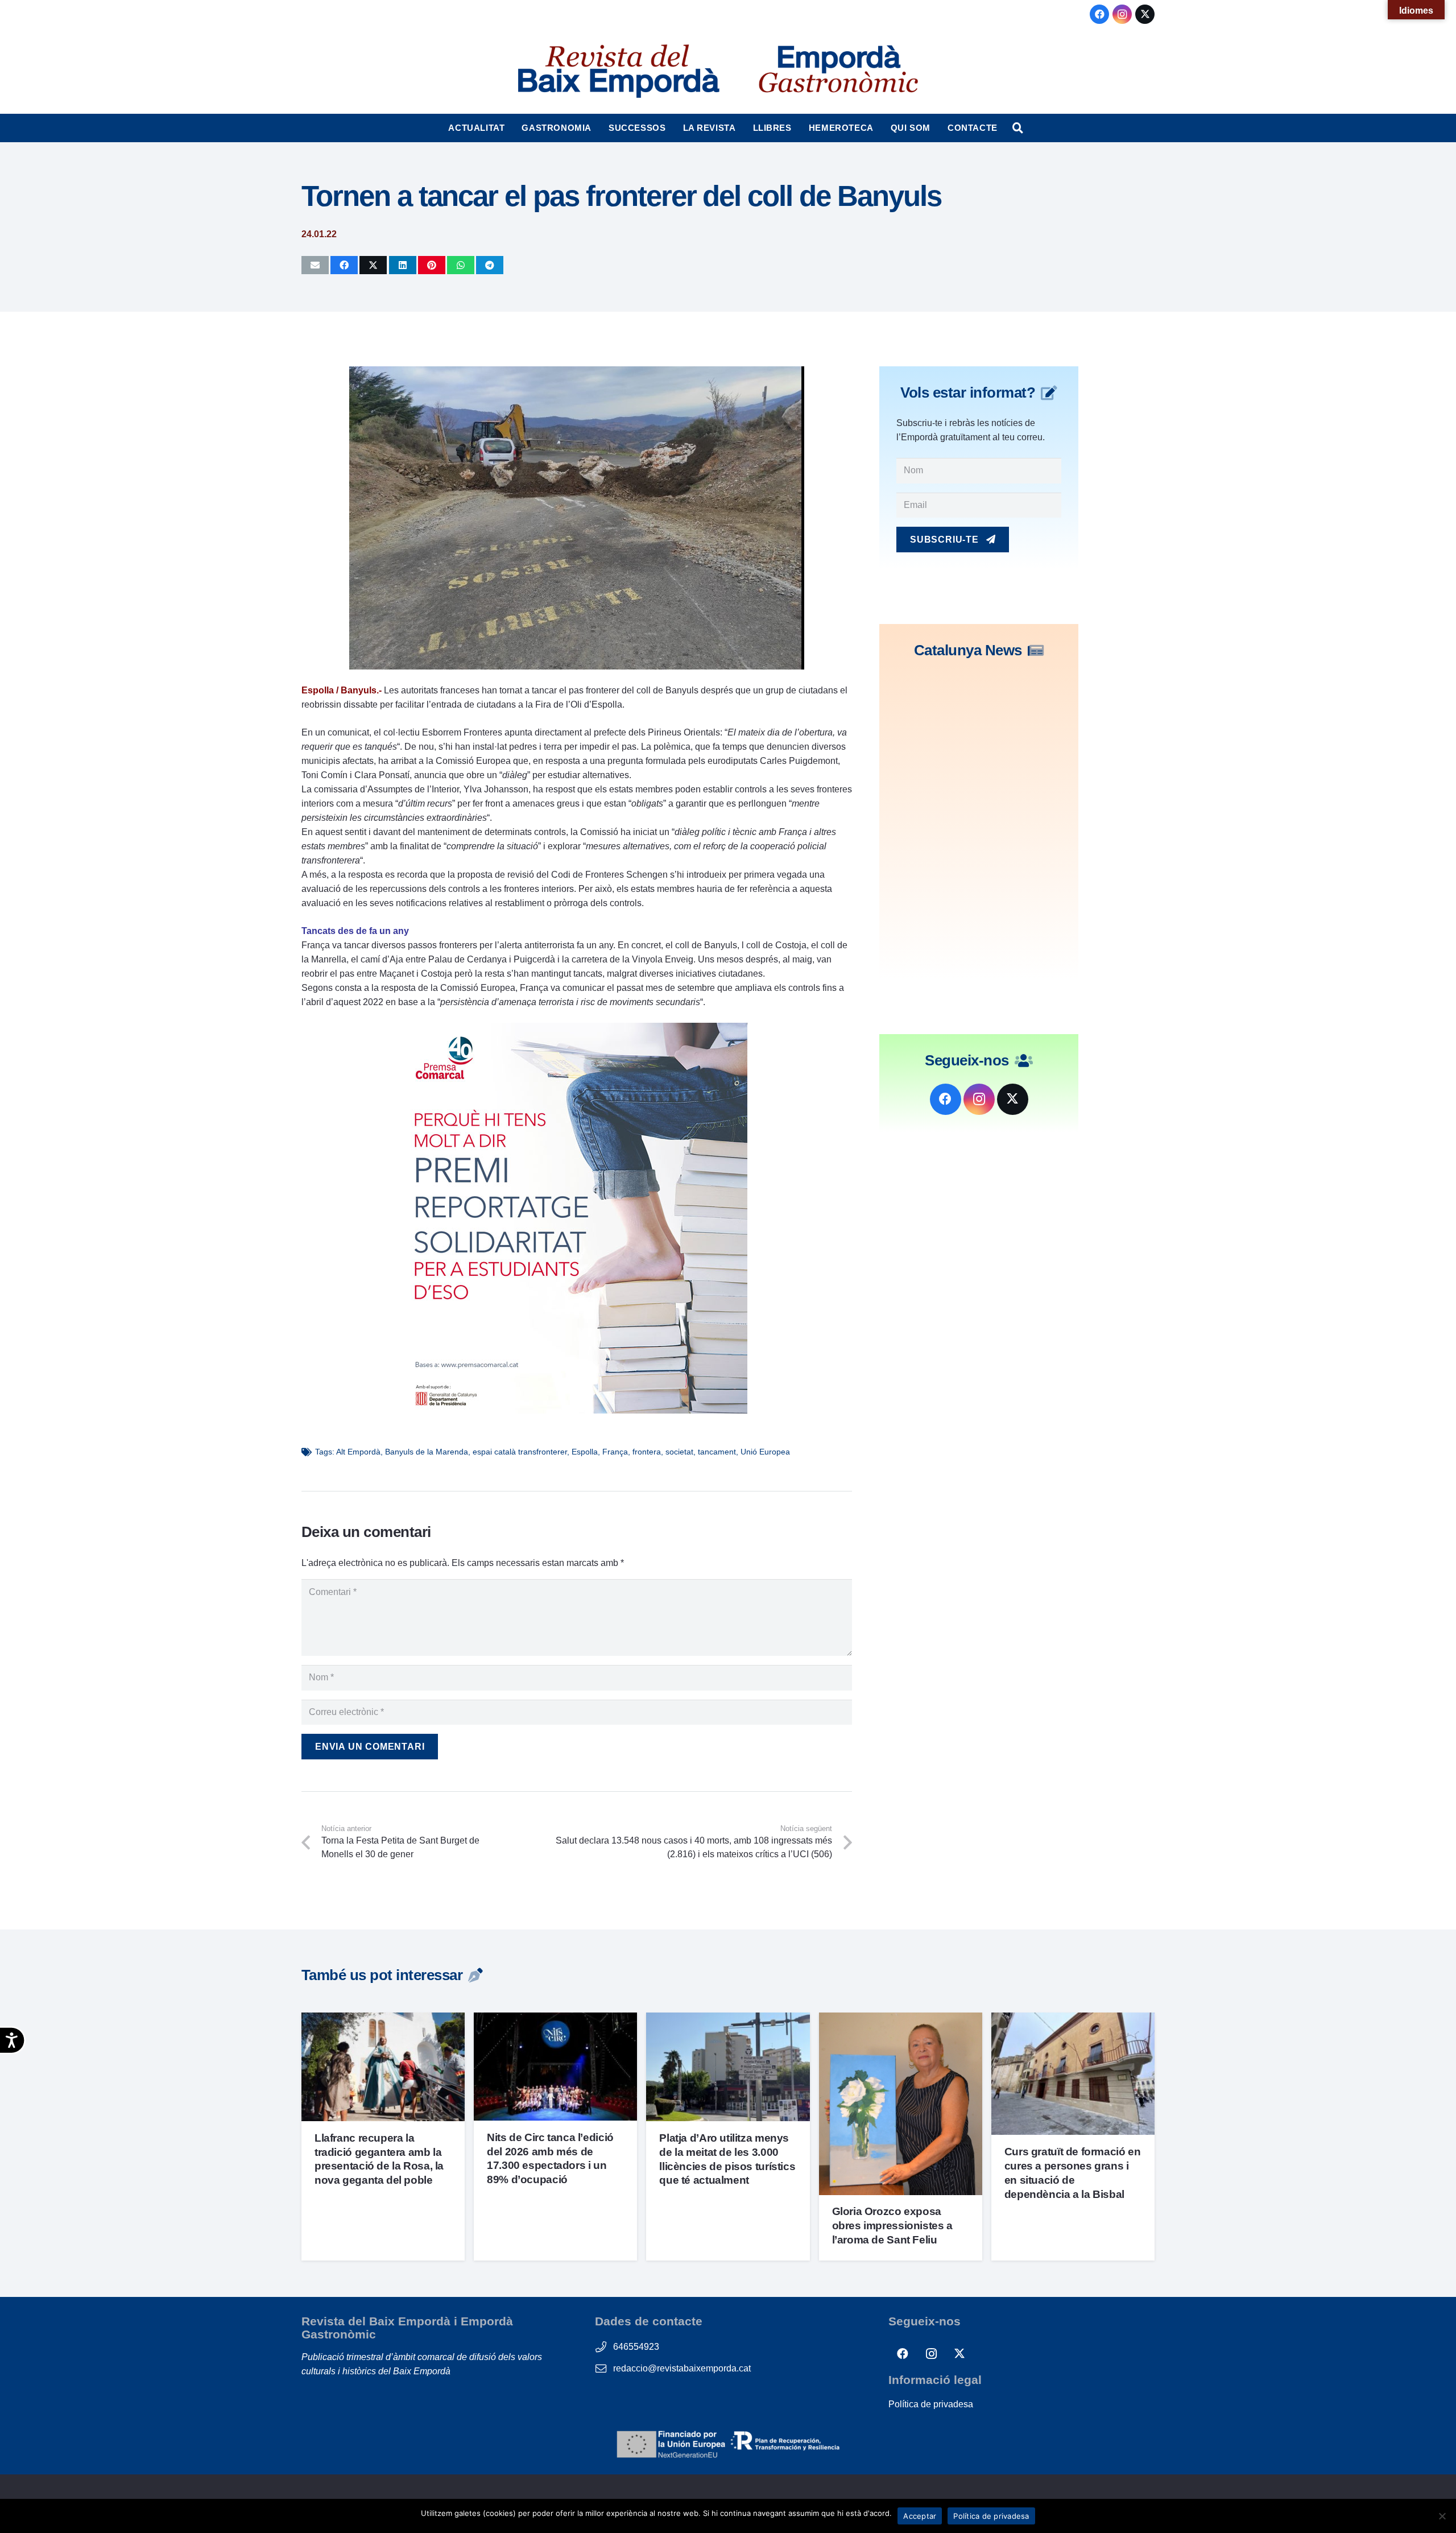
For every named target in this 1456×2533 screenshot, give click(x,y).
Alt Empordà (358, 1452)
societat (679, 1452)
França (615, 1452)
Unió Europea (765, 1452)
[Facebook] (1099, 14)
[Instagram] (1122, 14)
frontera (647, 1452)
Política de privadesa (931, 2404)
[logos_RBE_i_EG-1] (618, 71)
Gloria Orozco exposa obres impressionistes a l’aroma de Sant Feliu (892, 2226)
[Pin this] (432, 265)
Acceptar (920, 2516)
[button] (510, 128)
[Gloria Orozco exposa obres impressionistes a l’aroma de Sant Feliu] (901, 2020)
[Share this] (344, 265)
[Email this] (315, 265)
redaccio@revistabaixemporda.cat (682, 2368)
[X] (1145, 14)
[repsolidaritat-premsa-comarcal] (577, 1410)
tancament (717, 1452)
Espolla (585, 1452)
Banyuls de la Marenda (427, 1452)
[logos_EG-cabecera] (838, 71)
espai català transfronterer (520, 1452)
